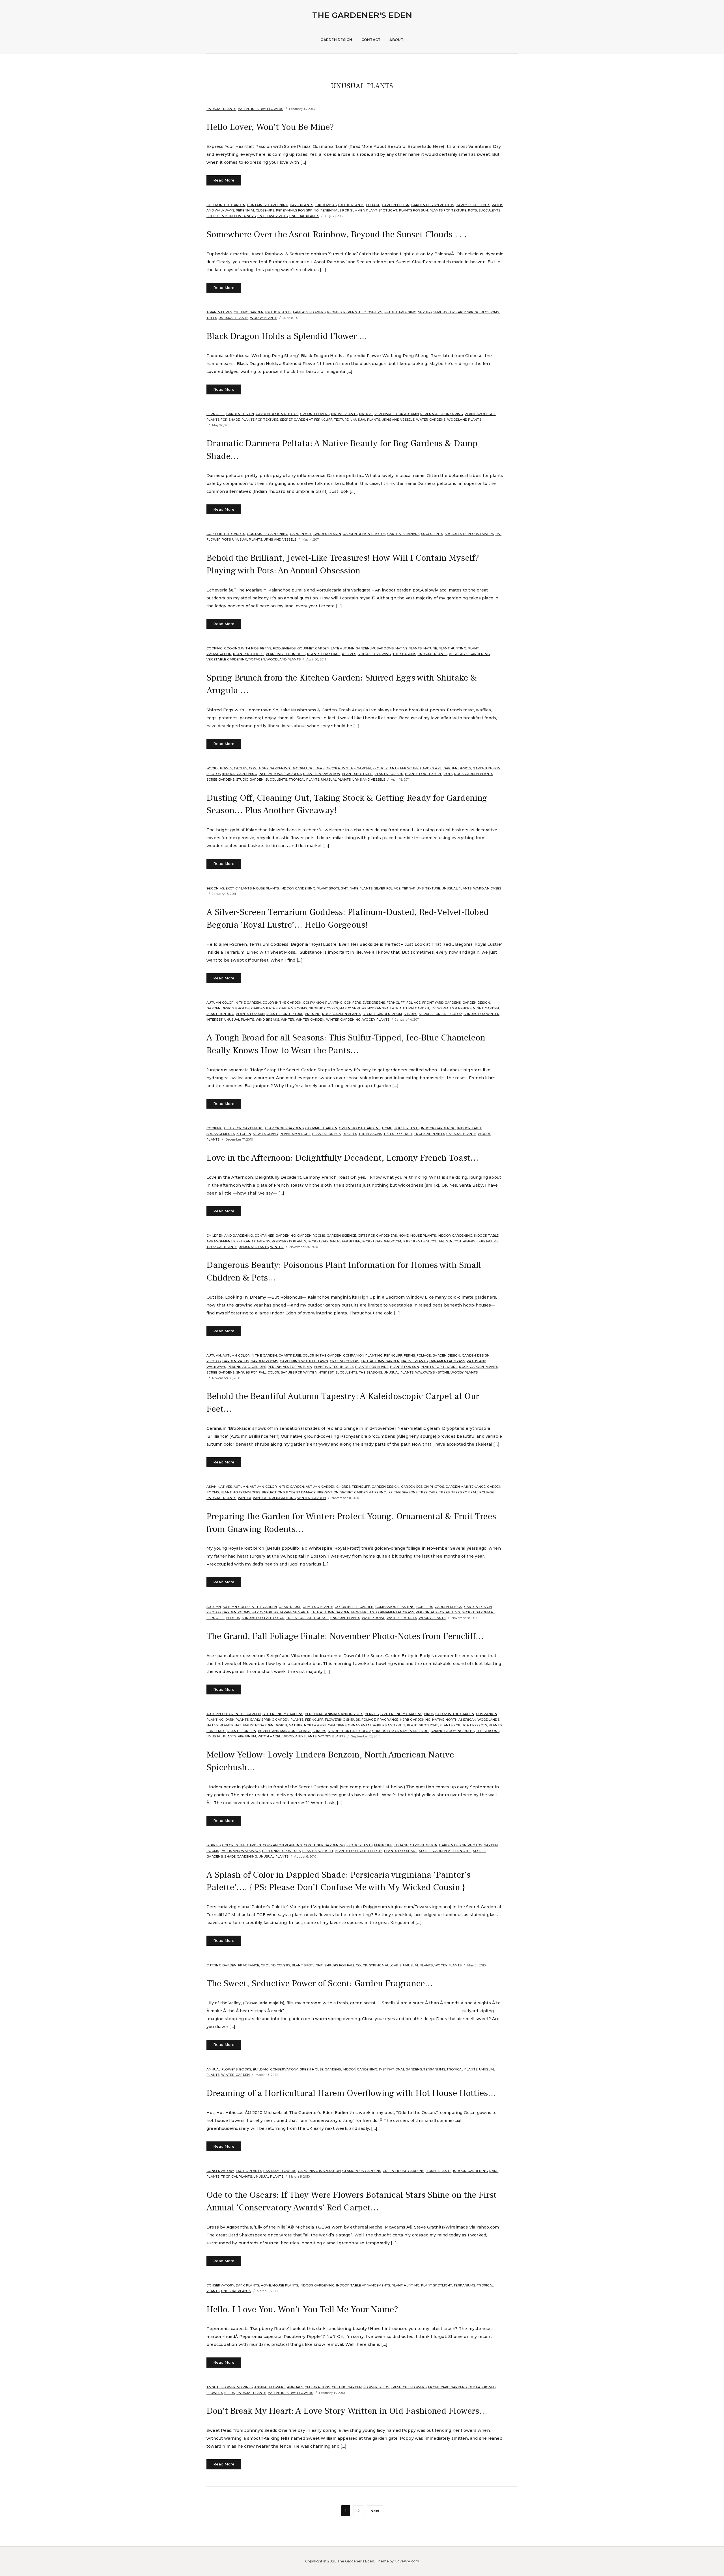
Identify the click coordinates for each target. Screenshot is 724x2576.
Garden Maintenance (466, 1487)
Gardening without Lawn (304, 1361)
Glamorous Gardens (284, 1128)
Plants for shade (223, 420)
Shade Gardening (400, 312)
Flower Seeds (376, 2387)
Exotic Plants (351, 205)
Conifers (352, 1003)
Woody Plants (264, 318)
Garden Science (341, 1236)
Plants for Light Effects (463, 1725)
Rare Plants (361, 888)
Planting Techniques (286, 654)
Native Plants (344, 414)
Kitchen (244, 1134)
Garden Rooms (293, 1008)
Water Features (402, 1618)
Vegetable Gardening (469, 654)
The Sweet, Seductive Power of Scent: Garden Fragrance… (320, 1983)
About (396, 40)
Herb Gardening (415, 1720)
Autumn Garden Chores (328, 1487)
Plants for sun (414, 210)
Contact (371, 40)
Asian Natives (219, 312)
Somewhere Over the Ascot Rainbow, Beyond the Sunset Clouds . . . (337, 234)
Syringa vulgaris (385, 1965)
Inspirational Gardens (280, 774)
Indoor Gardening (240, 774)
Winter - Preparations (274, 1498)
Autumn (214, 1355)
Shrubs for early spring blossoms (466, 312)
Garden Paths (264, 1008)
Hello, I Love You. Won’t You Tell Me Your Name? (302, 2309)
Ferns (266, 648)
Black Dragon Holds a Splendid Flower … (287, 336)
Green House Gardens (360, 1128)
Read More (224, 180)
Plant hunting (453, 648)
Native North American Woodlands (466, 1720)
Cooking (215, 648)
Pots (473, 210)
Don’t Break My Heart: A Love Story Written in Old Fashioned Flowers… (347, 2411)
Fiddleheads (284, 648)
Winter (288, 1020)
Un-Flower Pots (273, 216)
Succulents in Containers (231, 216)
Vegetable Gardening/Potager (236, 659)
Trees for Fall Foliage (473, 1492)
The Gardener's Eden (362, 15)
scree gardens (220, 780)
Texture (341, 420)
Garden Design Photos (433, 205)
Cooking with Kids (241, 648)
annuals (295, 2387)
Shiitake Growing (374, 654)
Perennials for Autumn (397, 414)
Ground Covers (315, 414)
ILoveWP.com (407, 2561)
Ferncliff (216, 414)
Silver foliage (387, 888)
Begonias (215, 888)
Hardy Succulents (473, 205)
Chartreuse (290, 1355)
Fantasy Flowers (309, 312)
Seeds (230, 2393)
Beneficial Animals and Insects (334, 1714)
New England (266, 1134)
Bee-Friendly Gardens (283, 1714)
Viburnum (247, 1736)
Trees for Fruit (398, 1134)
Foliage (373, 205)
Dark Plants (302, 205)
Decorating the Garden (348, 768)
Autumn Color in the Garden (234, 1003)
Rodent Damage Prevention (312, 1492)
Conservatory (284, 2069)
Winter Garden (310, 1020)
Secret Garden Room (382, 1014)
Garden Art (301, 534)
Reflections (273, 1492)
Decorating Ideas (308, 768)
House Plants (266, 888)
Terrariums (413, 888)
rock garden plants (474, 774)
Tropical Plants (304, 780)
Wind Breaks (268, 1020)
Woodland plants (464, 420)
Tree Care (428, 1492)
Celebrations (317, 2387)
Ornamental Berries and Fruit (377, 1725)
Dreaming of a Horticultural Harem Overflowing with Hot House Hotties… (351, 2093)
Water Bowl (373, 1618)
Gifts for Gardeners (244, 1128)
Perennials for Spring (297, 210)
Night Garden (486, 1008)
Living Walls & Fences (451, 1008)
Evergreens (374, 1003)
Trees (212, 318)
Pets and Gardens (253, 1241)
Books (212, 768)
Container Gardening (268, 205)
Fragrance (388, 1720)
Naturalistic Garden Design (261, 1725)
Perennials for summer (343, 210)
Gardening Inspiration (319, 2171)
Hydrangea (378, 1008)
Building (261, 2069)
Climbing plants (318, 1607)
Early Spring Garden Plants (277, 1720)
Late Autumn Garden (350, 648)
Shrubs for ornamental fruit (401, 1731)
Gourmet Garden (313, 648)
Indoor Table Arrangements (363, 2285)
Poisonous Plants (289, 1241)
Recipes (349, 654)
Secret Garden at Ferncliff (306, 420)
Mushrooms (383, 648)
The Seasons (404, 654)
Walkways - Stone (432, 1372)
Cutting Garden (249, 312)
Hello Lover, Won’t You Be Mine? (270, 127)
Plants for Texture (448, 210)
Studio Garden (250, 780)
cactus (241, 768)
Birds (429, 1714)
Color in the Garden (226, 205)
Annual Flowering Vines (230, 2387)
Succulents (490, 210)
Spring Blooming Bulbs (453, 1731)
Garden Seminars (403, 534)
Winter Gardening (343, 1020)
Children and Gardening (230, 1236)
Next (375, 2511)
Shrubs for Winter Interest (307, 1372)
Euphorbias (326, 205)
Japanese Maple (294, 1612)
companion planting (323, 1003)
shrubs (425, 312)
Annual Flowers (222, 2069)
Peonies (335, 312)
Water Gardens (431, 420)
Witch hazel (269, 1736)
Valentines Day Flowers (261, 109)
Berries (372, 1714)
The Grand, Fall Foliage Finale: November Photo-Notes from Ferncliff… (345, 1636)
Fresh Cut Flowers (409, 2387)
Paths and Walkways (241, 1851)
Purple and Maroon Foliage (284, 1731)
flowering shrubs (342, 1720)
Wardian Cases (487, 888)
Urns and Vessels (398, 420)
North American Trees (325, 1725)
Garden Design (336, 40)
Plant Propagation (322, 774)
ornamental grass (447, 1361)
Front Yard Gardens (442, 1003)
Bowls (226, 768)
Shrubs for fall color (440, 1014)
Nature (366, 414)
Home (387, 1128)
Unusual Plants (221, 109)
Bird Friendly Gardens (401, 1714)
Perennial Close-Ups (255, 210)
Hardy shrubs (353, 1008)
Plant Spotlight (382, 210)
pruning (313, 1014)
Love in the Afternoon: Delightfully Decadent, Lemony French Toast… (342, 1158)
